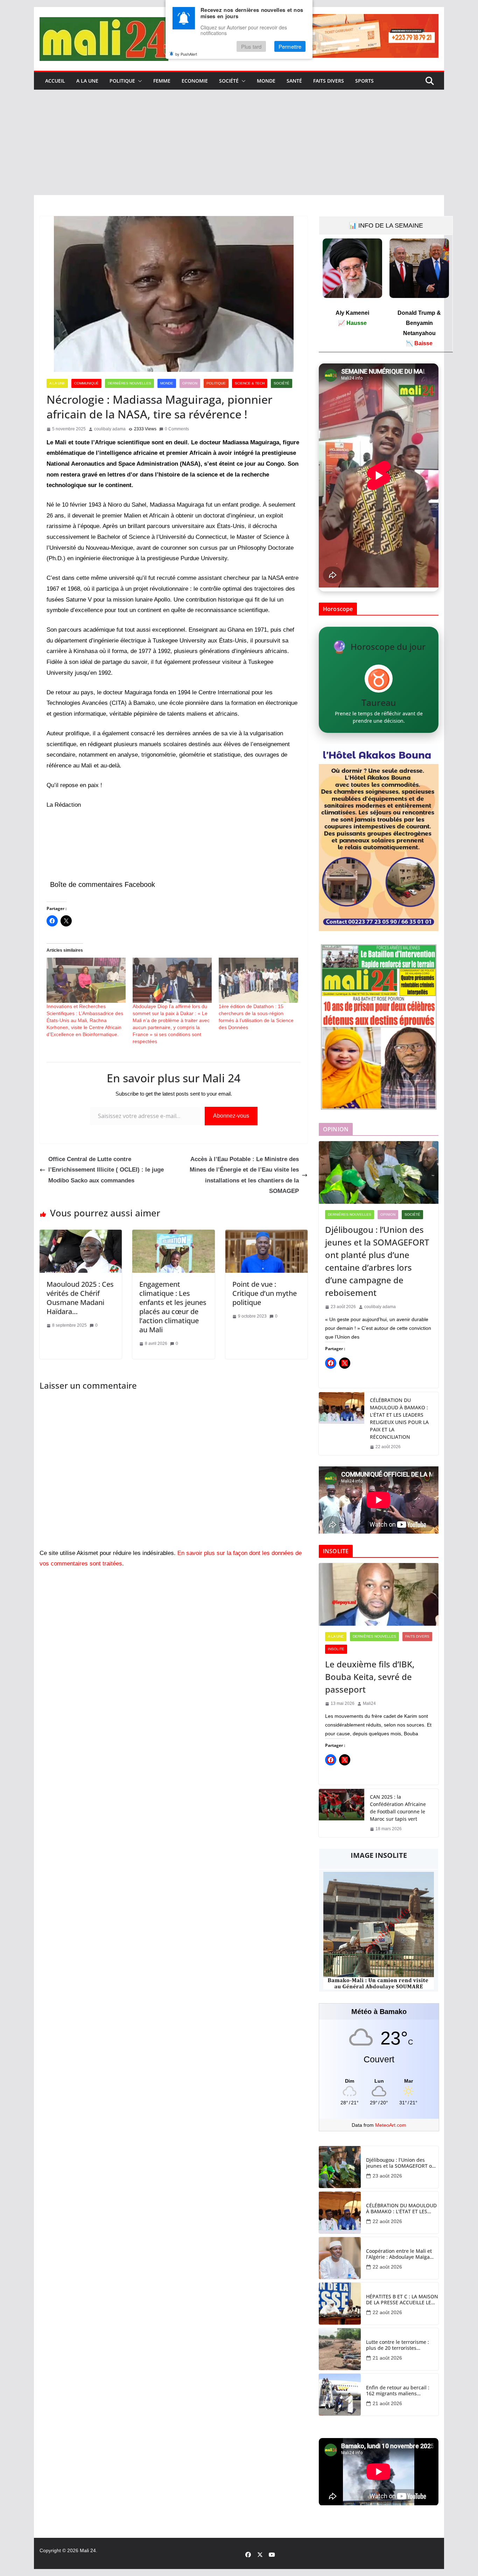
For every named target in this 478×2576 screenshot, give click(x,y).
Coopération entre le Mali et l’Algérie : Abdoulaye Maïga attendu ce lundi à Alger (399, 2254)
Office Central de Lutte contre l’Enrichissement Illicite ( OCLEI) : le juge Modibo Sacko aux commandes (106, 1170)
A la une (87, 81)
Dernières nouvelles (129, 383)
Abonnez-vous (231, 1116)
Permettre (290, 46)
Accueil (55, 81)
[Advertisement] (239, 143)
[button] (139, 81)
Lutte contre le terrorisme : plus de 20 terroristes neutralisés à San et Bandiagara (398, 2345)
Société (229, 81)
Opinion (190, 383)
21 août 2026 (387, 2358)
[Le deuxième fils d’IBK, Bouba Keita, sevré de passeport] (379, 1595)
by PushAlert (186, 54)
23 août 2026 (387, 2176)
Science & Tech (250, 383)
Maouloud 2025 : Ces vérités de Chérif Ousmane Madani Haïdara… (80, 1298)
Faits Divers (329, 81)
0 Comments (177, 429)
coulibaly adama (110, 429)
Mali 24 (88, 2550)
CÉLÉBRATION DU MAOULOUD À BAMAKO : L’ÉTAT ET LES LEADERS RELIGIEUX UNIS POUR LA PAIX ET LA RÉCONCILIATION (399, 1418)
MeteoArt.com (391, 2125)
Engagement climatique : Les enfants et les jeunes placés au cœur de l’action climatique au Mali (173, 1307)
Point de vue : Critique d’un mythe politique (265, 1293)
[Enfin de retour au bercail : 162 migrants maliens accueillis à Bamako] (340, 2395)
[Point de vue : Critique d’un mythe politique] (266, 1235)
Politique (122, 81)
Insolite (336, 1649)
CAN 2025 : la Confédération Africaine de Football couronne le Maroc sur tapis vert (398, 1808)
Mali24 (369, 1703)
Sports (364, 81)
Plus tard (251, 46)
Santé (294, 81)
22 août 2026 (387, 2221)
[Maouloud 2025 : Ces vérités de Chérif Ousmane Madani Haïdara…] (81, 1235)
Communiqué (86, 383)
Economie (195, 81)
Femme (162, 81)
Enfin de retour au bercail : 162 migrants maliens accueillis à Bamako (398, 2391)
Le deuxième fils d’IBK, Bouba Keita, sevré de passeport (370, 1677)
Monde (266, 81)
